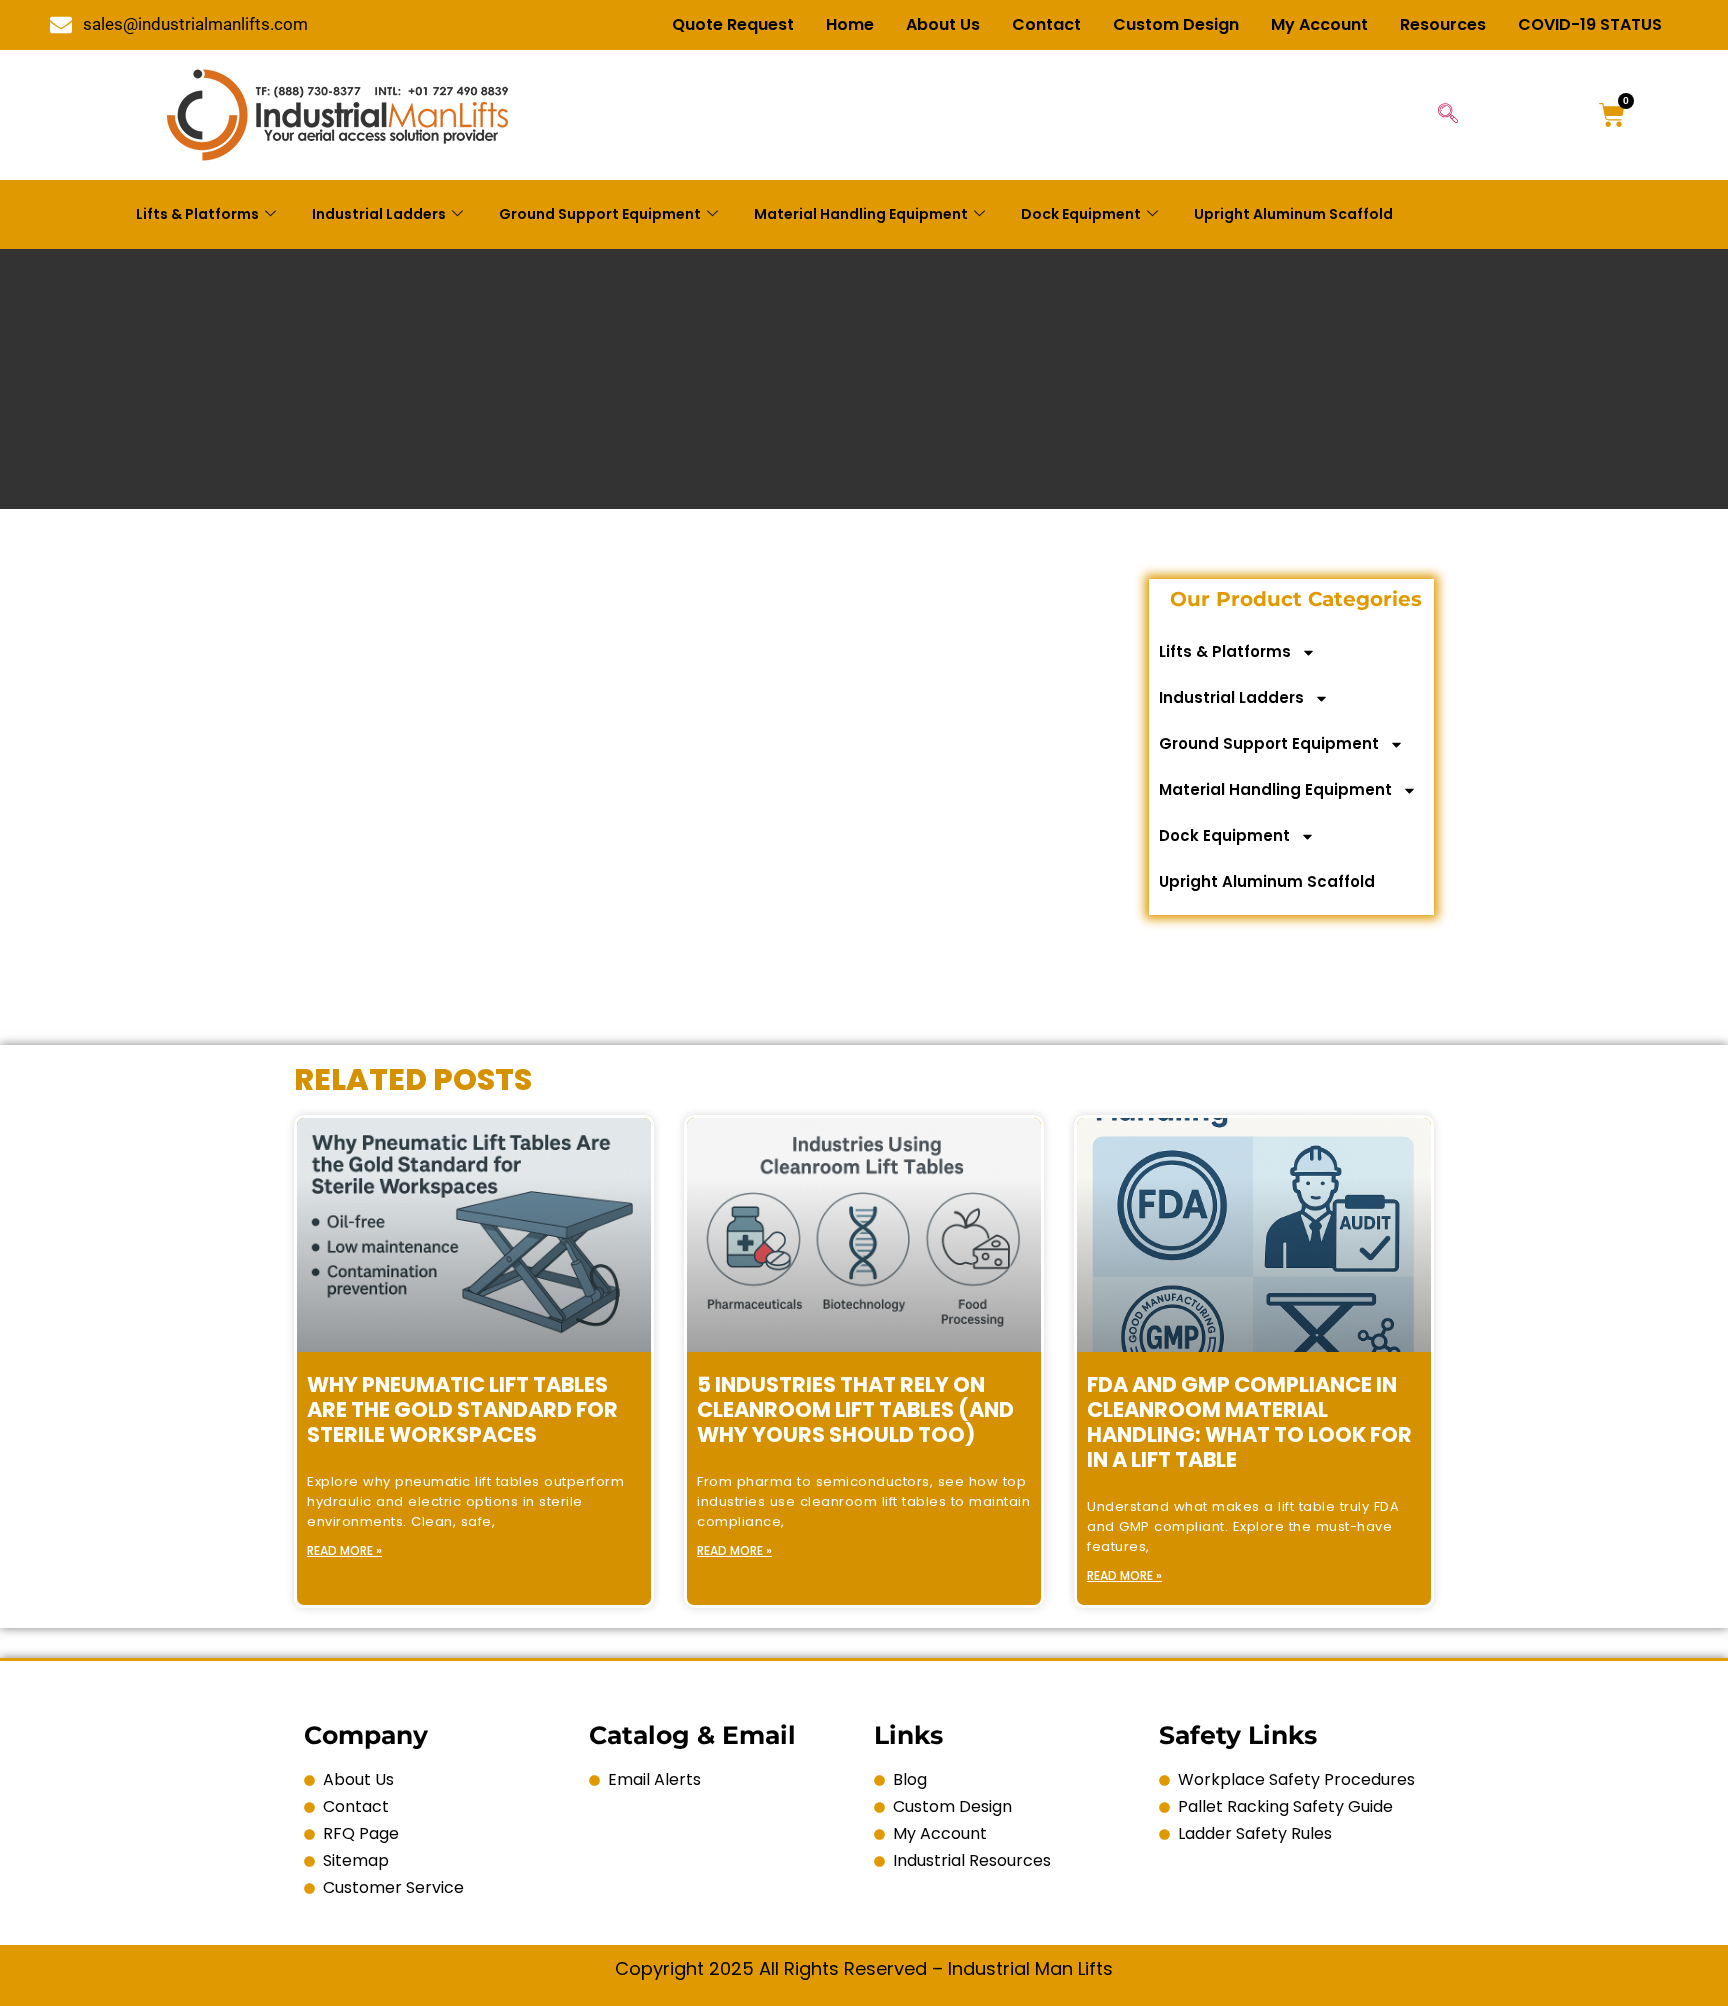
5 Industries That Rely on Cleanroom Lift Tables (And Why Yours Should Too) (855, 1409)
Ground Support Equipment (600, 214)
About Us (943, 24)
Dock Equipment (1081, 214)
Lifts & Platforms (197, 214)
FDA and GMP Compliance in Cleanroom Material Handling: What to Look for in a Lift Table (1249, 1422)
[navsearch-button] (1448, 115)
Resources (1443, 24)
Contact (1046, 24)
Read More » (344, 1550)
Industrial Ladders (379, 214)
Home (850, 24)
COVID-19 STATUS (1590, 24)
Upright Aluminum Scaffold (1293, 214)
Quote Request (733, 24)
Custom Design (1176, 24)
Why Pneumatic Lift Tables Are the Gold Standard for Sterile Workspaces (462, 1409)
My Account (1319, 24)
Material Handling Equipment (861, 214)
